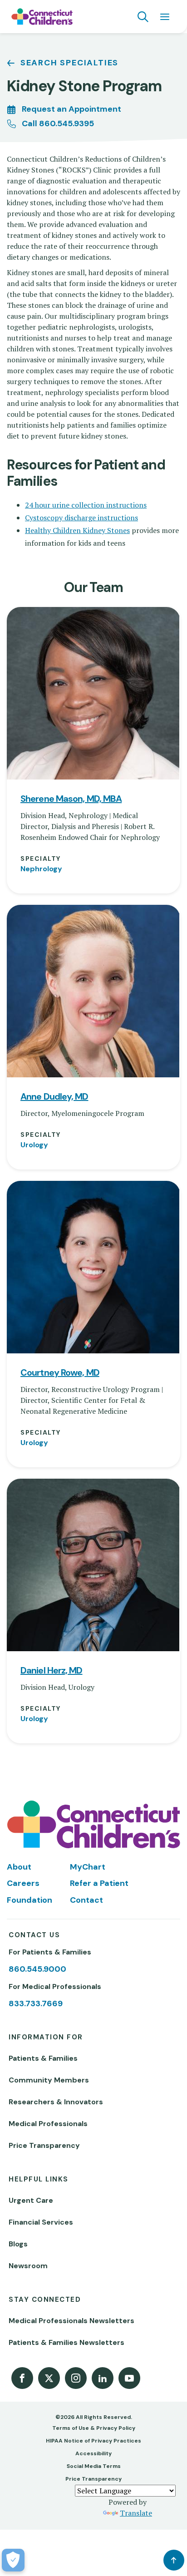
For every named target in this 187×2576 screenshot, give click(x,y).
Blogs (18, 2244)
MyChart (88, 1867)
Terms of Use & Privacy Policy (94, 2428)
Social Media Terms (94, 2466)
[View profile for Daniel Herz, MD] (93, 1565)
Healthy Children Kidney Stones (77, 530)
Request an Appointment (71, 109)
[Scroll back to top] (174, 2560)
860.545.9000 (37, 1969)
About (19, 1867)
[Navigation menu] (165, 17)
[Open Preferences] (13, 2560)
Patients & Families (43, 2058)
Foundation (30, 1900)
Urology (34, 1145)
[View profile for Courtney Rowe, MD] (93, 1267)
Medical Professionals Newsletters (71, 2321)
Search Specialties (69, 63)
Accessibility (93, 2453)
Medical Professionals (48, 2124)
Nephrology (41, 869)
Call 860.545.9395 (58, 123)
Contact (86, 1900)
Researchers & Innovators (56, 2102)
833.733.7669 (36, 2004)
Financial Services (41, 2222)
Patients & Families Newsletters (66, 2342)
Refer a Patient (99, 1883)
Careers (23, 1883)
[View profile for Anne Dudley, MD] (93, 991)
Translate (136, 2513)
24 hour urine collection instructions (86, 505)
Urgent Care (31, 2200)
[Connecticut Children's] (42, 17)
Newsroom (28, 2266)
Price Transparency (44, 2145)
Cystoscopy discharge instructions (81, 518)
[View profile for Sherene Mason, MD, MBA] (93, 693)
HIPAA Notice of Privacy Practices (93, 2441)
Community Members (49, 2080)
